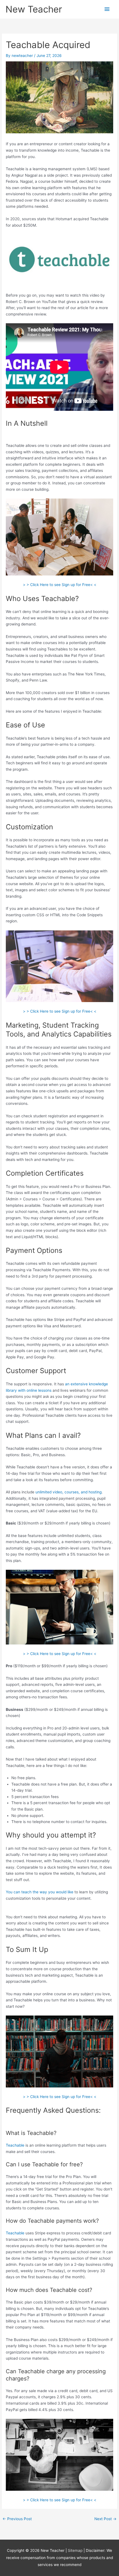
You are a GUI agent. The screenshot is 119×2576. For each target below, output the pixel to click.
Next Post (105, 2519)
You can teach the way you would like (40, 1892)
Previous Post (17, 2519)
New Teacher (34, 9)
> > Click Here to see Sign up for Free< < (60, 585)
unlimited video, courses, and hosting (68, 1492)
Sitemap (76, 2550)
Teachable (15, 2145)
